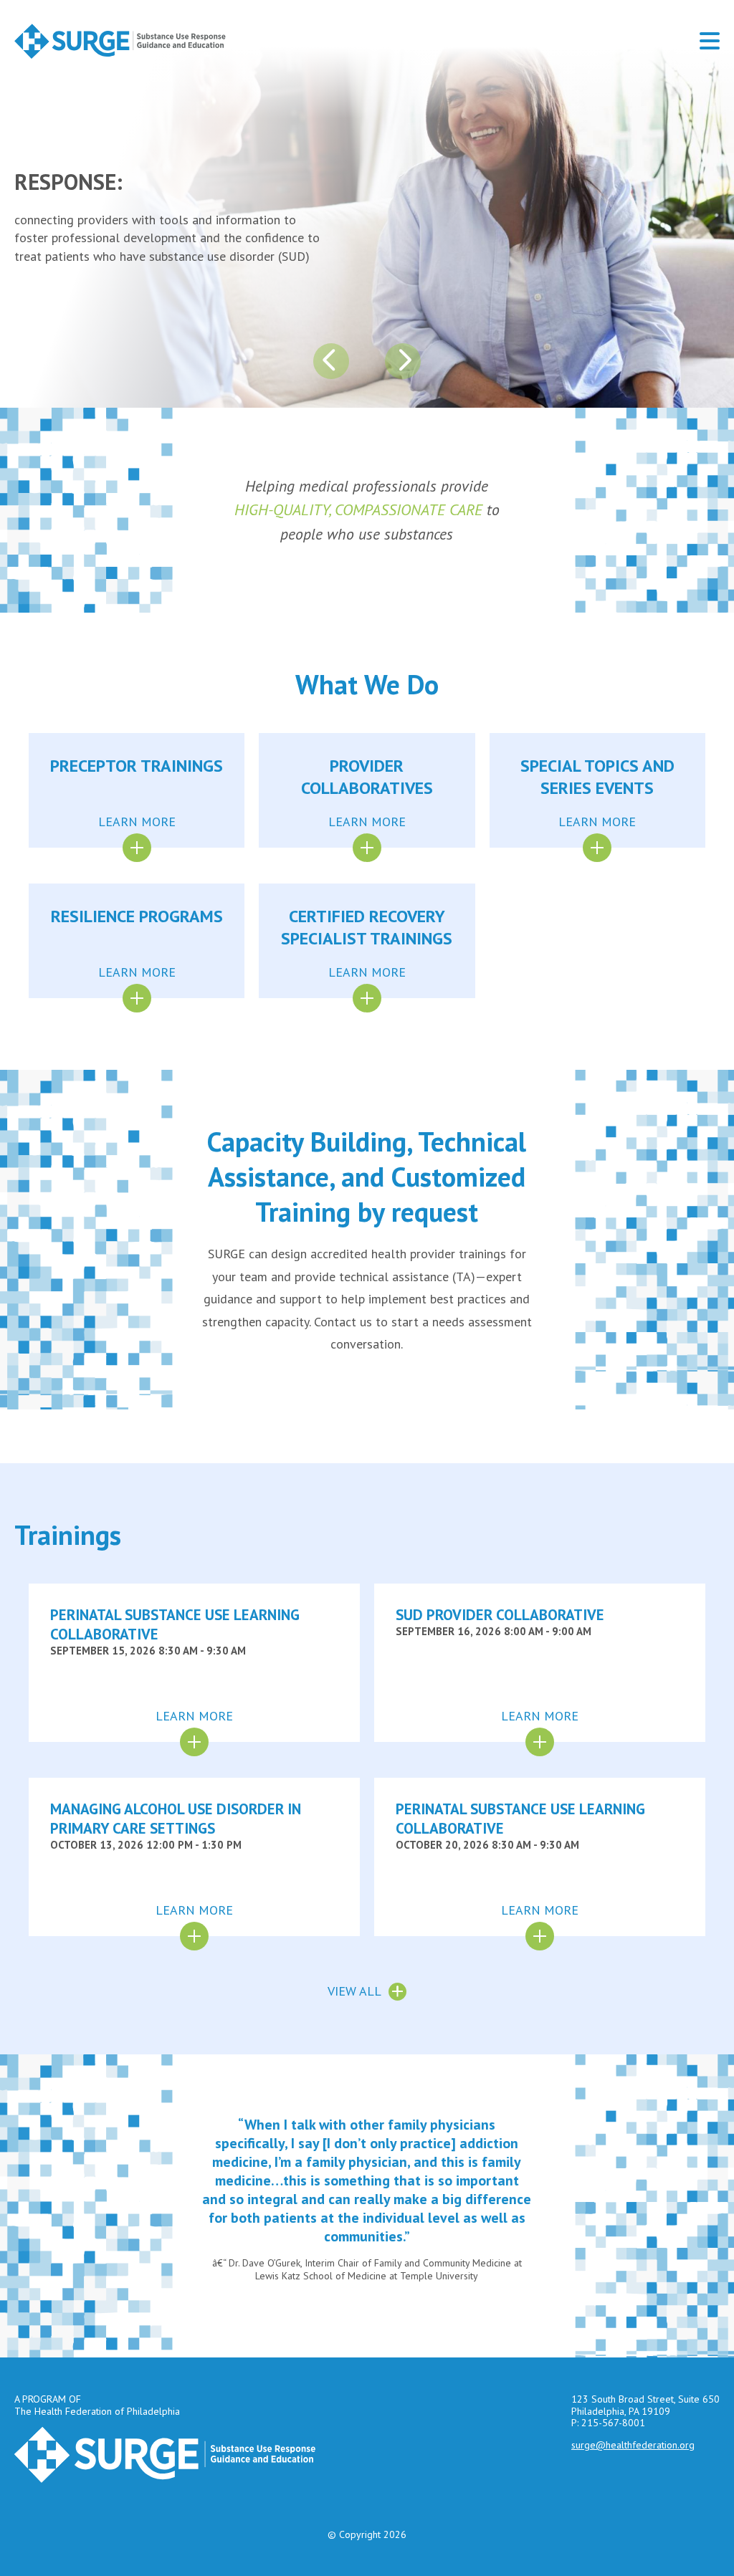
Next (403, 361)
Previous (331, 361)
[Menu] (710, 41)
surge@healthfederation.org (633, 2445)
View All (354, 1991)
